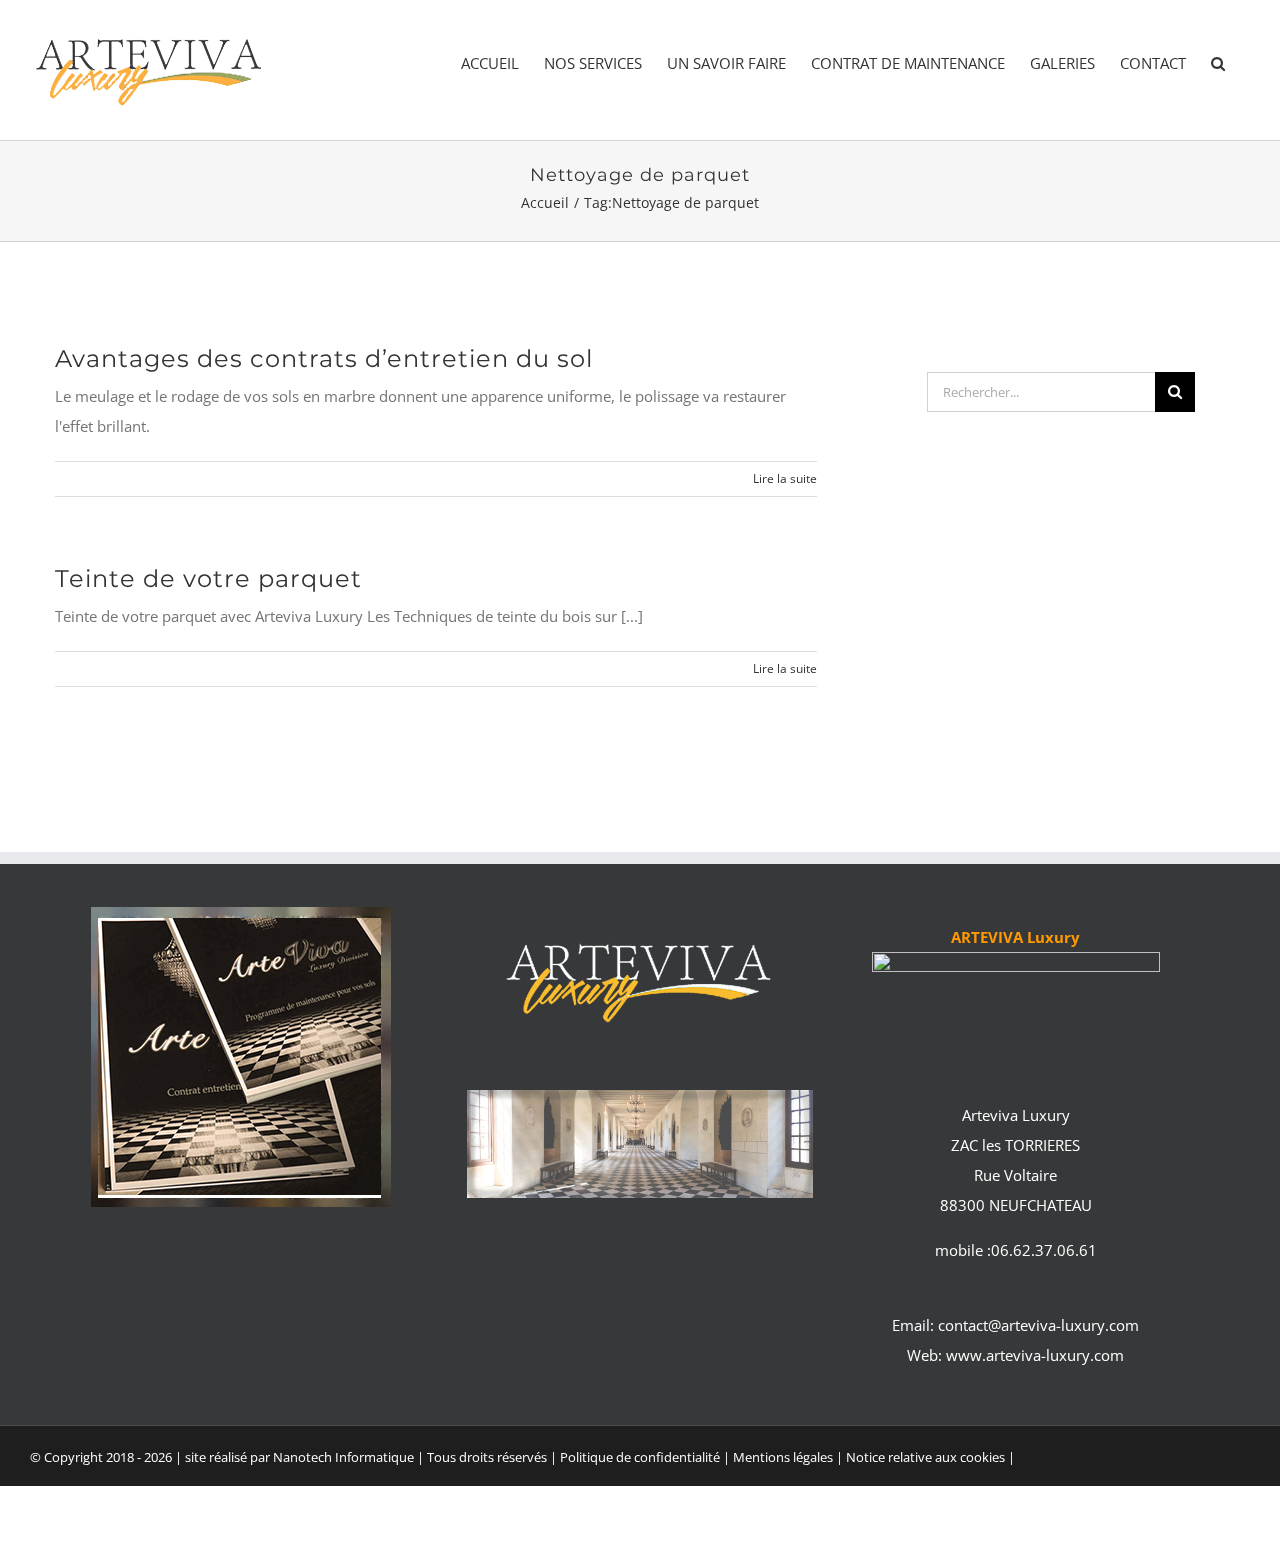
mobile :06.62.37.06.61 (1016, 1250)
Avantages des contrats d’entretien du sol (324, 358)
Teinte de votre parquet (208, 578)
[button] (1218, 63)
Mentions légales (784, 1457)
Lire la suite (785, 478)
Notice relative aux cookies (925, 1457)
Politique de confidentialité (640, 1457)
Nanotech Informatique (343, 1457)
